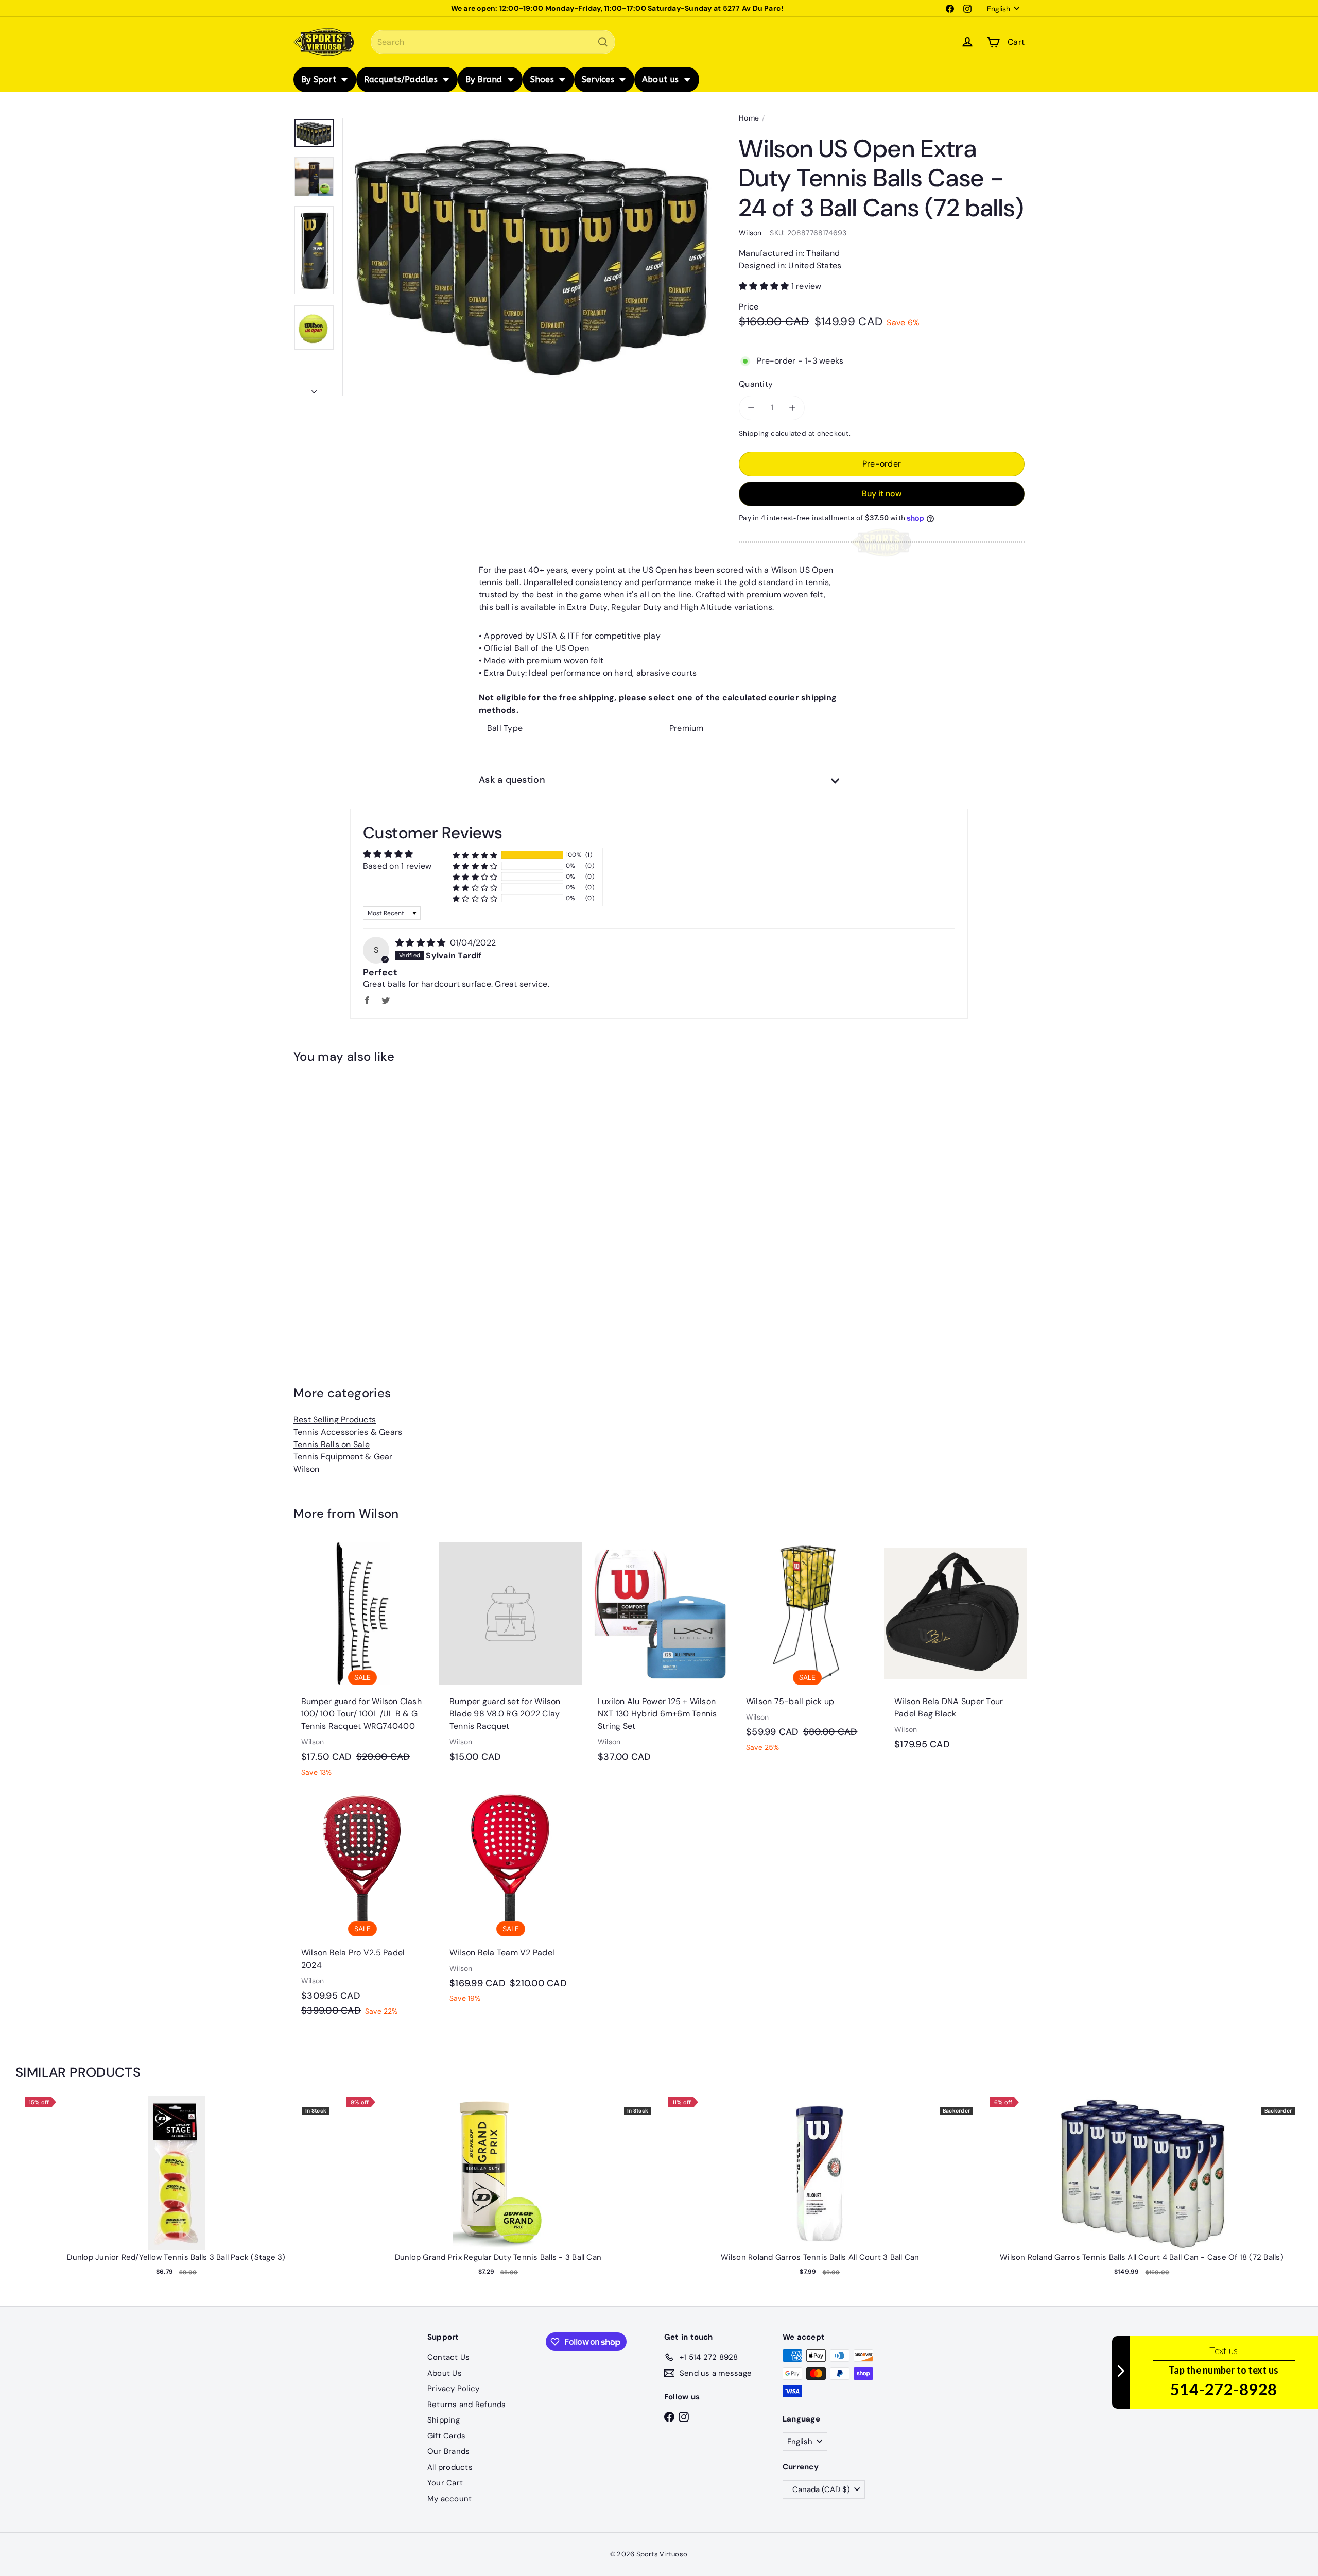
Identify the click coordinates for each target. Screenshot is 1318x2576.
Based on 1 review (397, 866)
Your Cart (445, 2483)
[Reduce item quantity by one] (751, 408)
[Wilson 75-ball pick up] (807, 1653)
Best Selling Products (335, 1420)
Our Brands (448, 2451)
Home (749, 118)
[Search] (603, 42)
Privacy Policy (453, 2389)
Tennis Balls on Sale (332, 1444)
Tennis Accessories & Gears (348, 1432)
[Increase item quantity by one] (792, 408)
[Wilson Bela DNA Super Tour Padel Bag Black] (956, 1651)
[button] (765, 286)
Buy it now (882, 494)
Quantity (756, 384)
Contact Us (448, 2357)
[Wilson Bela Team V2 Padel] (511, 1904)
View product (176, 2183)
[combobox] (493, 42)
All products (450, 2467)
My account (449, 2499)
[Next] (314, 389)
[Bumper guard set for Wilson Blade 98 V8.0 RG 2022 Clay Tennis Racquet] (511, 1658)
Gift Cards (446, 2436)
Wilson (306, 1469)
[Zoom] (535, 257)
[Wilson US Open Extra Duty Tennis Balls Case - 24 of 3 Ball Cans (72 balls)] (350, 1202)
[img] (422, 943)
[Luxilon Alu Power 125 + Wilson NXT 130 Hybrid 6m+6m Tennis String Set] (659, 1658)
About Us (445, 2373)
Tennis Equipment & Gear (343, 1457)
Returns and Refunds (467, 2405)
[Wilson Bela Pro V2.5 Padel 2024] (362, 1910)
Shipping (754, 433)
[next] (1292, 2196)
